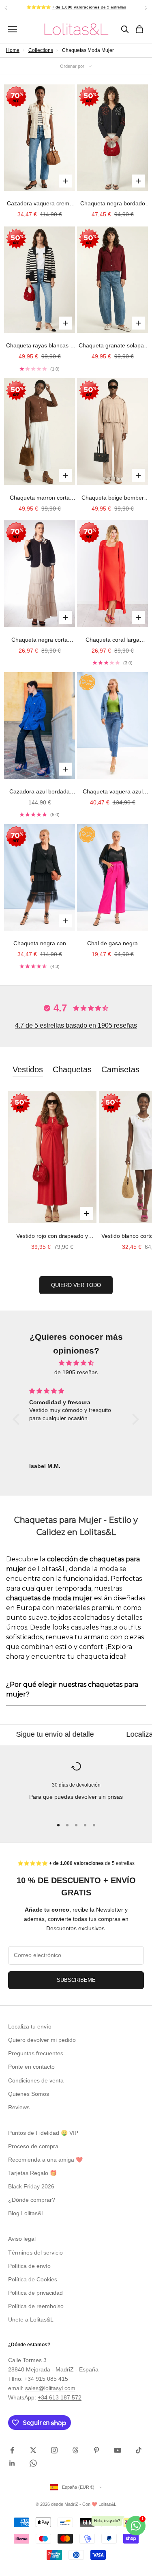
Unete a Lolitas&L (31, 2319)
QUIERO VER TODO (76, 1285)
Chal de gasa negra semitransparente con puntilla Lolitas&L (113, 944)
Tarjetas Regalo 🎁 (32, 2173)
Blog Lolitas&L (26, 2213)
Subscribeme (76, 1980)
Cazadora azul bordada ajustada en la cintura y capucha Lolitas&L (40, 792)
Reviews (19, 2107)
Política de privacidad (35, 2293)
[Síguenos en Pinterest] (96, 2450)
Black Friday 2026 (31, 2186)
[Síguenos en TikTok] (139, 2450)
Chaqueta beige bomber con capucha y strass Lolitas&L (113, 498)
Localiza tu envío (30, 2026)
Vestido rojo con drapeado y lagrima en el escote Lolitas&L (52, 1237)
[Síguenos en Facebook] (12, 2450)
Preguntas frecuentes (36, 2053)
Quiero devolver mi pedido (42, 2040)
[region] (76, 1786)
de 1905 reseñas (76, 1372)
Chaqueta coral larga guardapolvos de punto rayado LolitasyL (113, 640)
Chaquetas (72, 1069)
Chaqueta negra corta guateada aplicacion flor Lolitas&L (40, 640)
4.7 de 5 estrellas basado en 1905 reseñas (76, 1025)
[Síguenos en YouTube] (118, 2450)
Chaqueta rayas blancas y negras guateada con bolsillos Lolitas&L (40, 346)
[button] (18, 1419)
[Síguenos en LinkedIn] (12, 2463)
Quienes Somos (29, 2094)
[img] (76, 1363)
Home (13, 50)
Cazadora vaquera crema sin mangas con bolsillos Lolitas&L (40, 204)
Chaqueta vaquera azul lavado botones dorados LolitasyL (112, 792)
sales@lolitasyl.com (50, 2388)
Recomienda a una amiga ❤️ (45, 2160)
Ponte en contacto (31, 2067)
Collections (41, 50)
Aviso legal (22, 2239)
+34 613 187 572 (60, 2397)
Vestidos (28, 1069)
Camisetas (120, 1069)
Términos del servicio (35, 2253)
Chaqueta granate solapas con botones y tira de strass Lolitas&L (112, 346)
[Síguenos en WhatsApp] (33, 2463)
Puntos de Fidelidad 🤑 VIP (43, 2133)
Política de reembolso (36, 2306)
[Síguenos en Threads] (75, 2450)
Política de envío (29, 2266)
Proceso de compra (33, 2146)
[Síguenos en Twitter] (33, 2450)
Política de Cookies (33, 2279)
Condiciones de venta (36, 2080)
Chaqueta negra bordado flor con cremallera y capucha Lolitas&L (113, 204)
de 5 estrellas (89, 7)
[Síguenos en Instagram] (54, 2450)
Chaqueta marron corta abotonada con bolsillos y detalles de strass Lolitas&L (40, 498)
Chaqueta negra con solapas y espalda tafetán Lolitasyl (40, 944)
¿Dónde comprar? (32, 2200)
